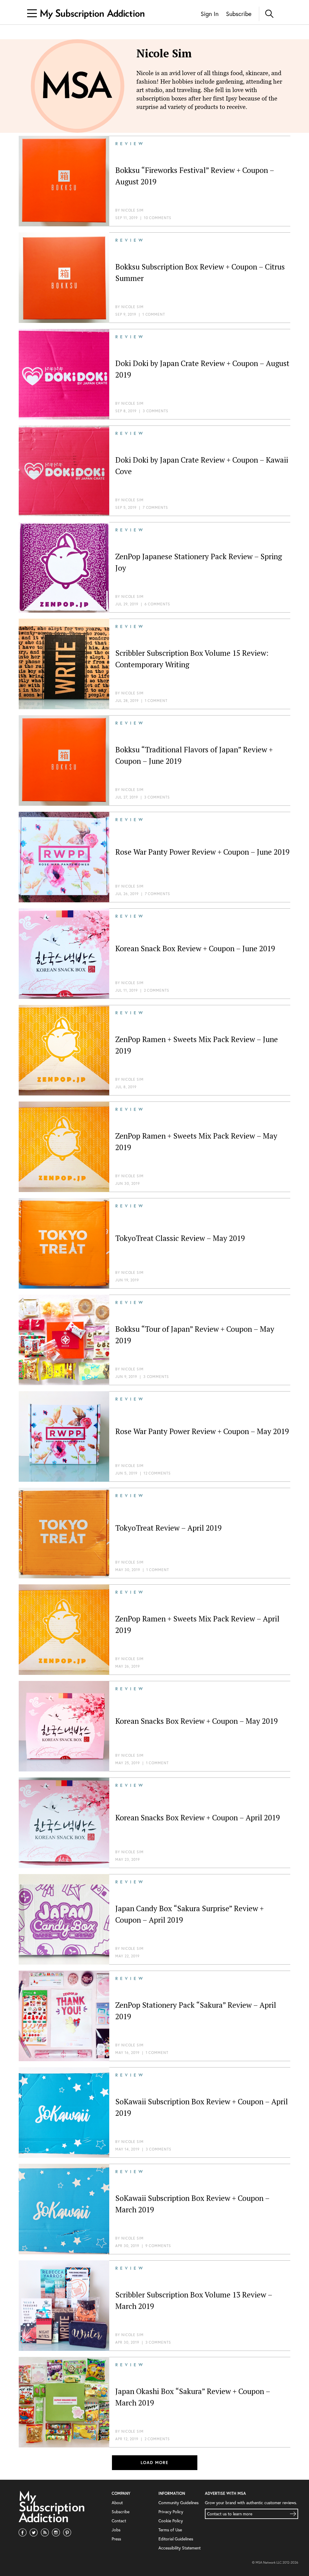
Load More (155, 2463)
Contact (119, 2521)
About (117, 2503)
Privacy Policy (171, 2512)
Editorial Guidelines (176, 2539)
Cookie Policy (171, 2521)
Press (116, 2539)
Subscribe (239, 14)
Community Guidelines (178, 2503)
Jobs (116, 2530)
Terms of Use (170, 2530)
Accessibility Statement (180, 2548)
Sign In (210, 14)
